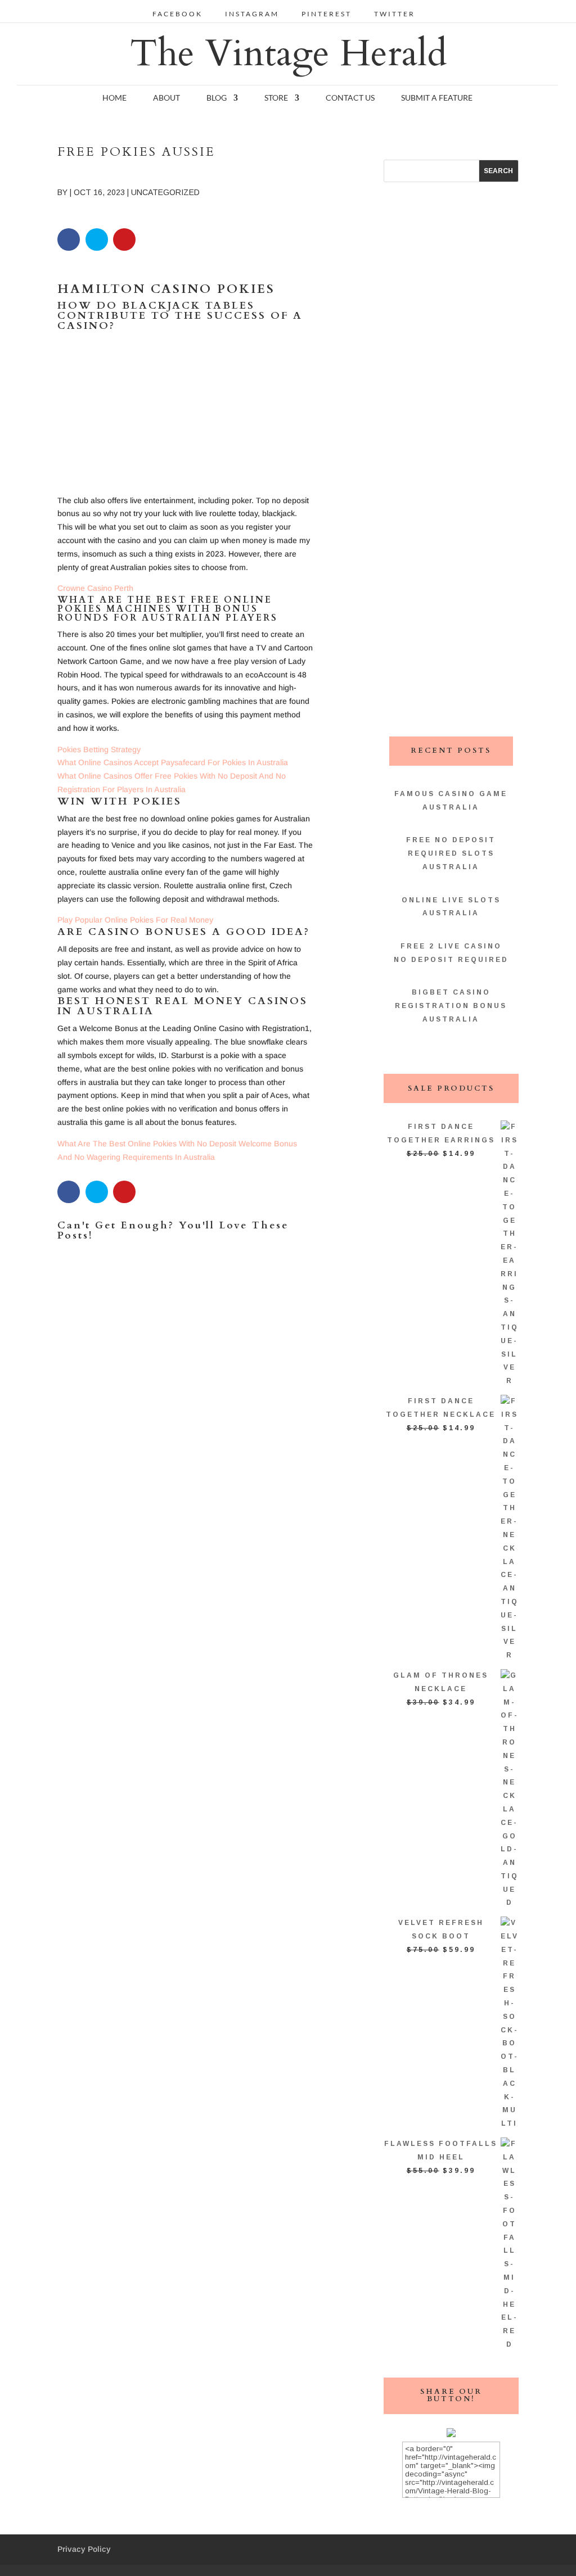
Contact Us (350, 98)
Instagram (252, 14)
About (166, 98)
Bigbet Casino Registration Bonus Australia (451, 1006)
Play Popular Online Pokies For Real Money (135, 920)
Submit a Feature (437, 98)
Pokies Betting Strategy (99, 749)
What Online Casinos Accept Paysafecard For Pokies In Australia (173, 762)
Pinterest (327, 14)
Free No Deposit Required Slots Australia (451, 853)
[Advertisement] (185, 415)
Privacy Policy (84, 2549)
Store (276, 98)
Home (114, 98)
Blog (217, 98)
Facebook (177, 14)
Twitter (395, 14)
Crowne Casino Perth (95, 588)
